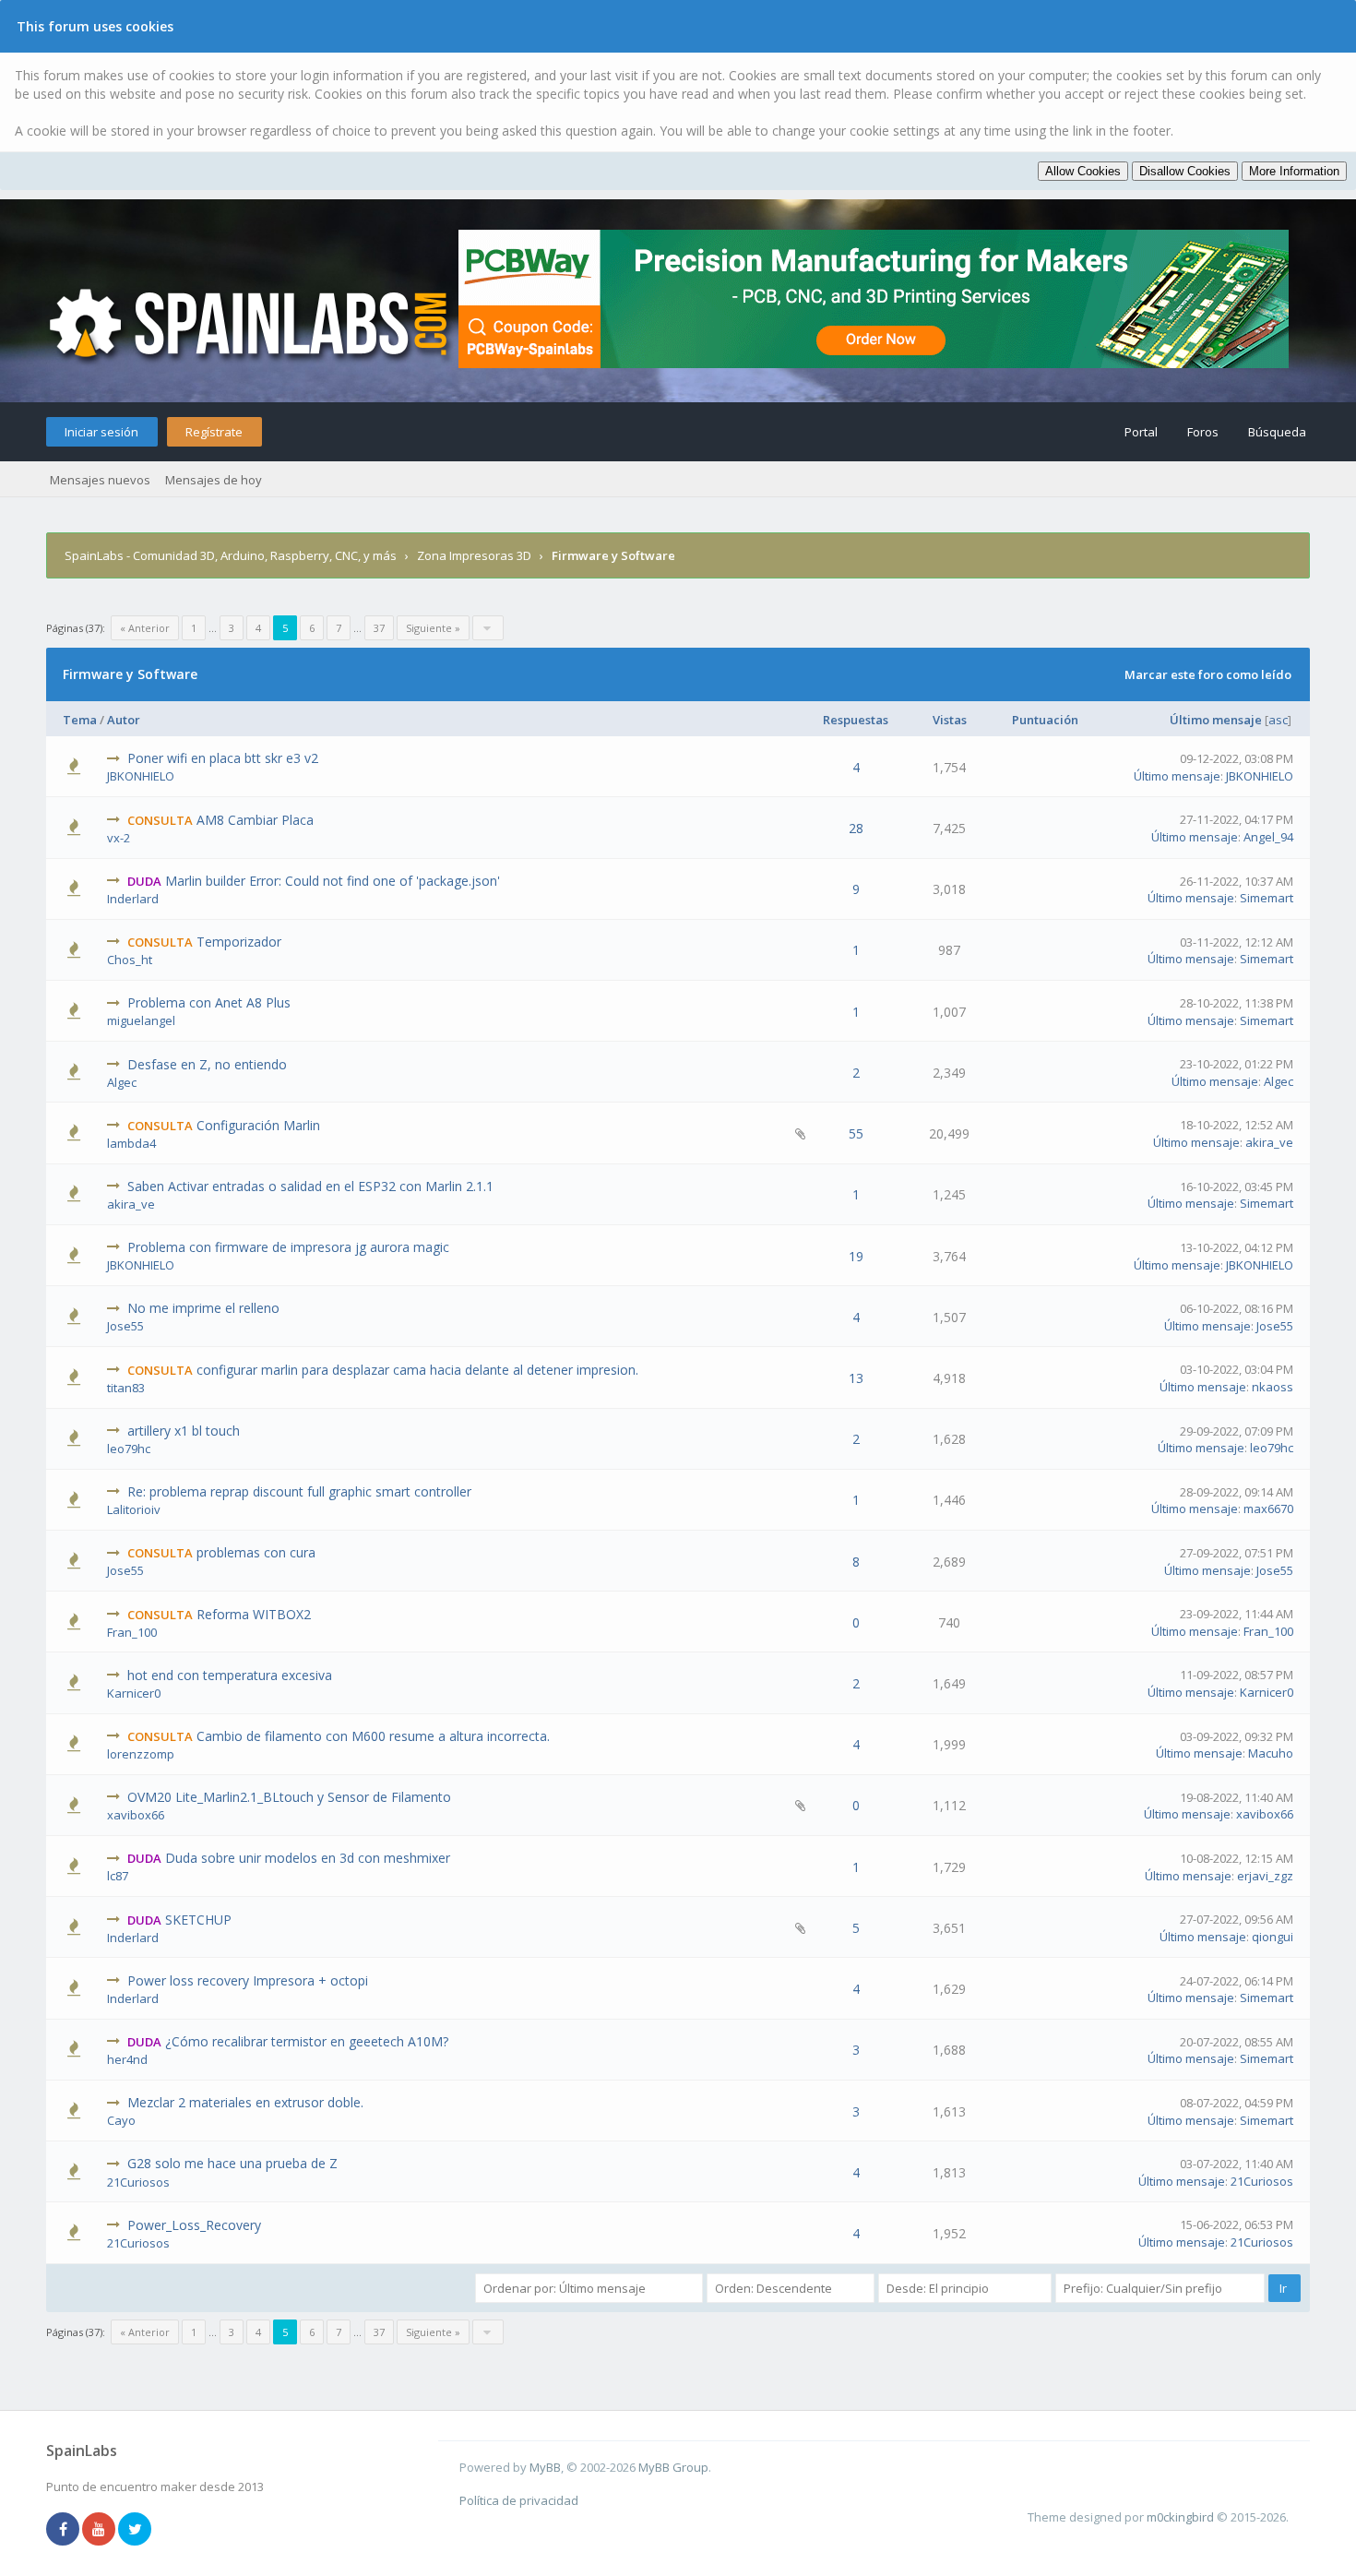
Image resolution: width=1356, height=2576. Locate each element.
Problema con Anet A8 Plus (209, 1002)
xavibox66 (136, 1815)
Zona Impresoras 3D (474, 555)
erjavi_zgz (1265, 1876)
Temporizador (239, 942)
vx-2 (119, 838)
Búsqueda (1277, 432)
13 (856, 1378)
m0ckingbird (1180, 2517)
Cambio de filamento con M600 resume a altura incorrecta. (373, 1736)
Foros (1203, 432)
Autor (124, 720)
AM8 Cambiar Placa (255, 820)
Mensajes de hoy (214, 480)
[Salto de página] (488, 628)
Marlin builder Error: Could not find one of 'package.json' (333, 881)
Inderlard (133, 899)
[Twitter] (135, 2530)
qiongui (1273, 1937)
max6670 (1268, 1509)
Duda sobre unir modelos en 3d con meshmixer (308, 1858)
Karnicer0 (134, 1693)
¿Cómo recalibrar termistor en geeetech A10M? (307, 2041)
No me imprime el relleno (203, 1308)
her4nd (127, 2059)
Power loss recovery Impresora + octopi (248, 1980)
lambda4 (131, 1143)
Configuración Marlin (258, 1125)
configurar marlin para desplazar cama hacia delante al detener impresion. (417, 1370)
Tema (80, 720)
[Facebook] (63, 2530)
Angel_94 (1268, 837)
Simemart (1267, 898)
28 (856, 828)
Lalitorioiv (134, 1509)
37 (379, 628)
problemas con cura (256, 1552)
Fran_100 (132, 1632)
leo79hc (129, 1449)
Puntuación (1045, 720)
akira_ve (1269, 1142)
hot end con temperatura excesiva (230, 1675)
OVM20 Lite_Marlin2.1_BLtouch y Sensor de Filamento (289, 1797)
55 (856, 1133)
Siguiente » (433, 628)
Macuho (1271, 1753)
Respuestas (856, 720)
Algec (122, 1082)
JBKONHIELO (141, 776)
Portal (1141, 432)
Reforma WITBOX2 (254, 1614)
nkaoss (1273, 1387)
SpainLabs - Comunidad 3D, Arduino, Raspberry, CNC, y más (231, 555)
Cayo (121, 2120)
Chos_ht (130, 960)
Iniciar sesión (101, 432)
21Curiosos (138, 2182)
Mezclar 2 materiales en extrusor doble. (245, 2102)
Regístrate (214, 432)
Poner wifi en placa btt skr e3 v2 (223, 758)
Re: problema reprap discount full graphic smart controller (299, 1491)
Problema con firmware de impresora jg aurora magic (288, 1247)
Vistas (950, 720)
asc (1278, 720)
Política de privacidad (519, 2500)
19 (856, 1256)
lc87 (118, 1876)
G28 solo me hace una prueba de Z (232, 2163)
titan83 (126, 1388)
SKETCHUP (198, 1920)
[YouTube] (99, 2530)
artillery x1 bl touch (184, 1431)
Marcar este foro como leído (1208, 674)
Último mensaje (1216, 720)
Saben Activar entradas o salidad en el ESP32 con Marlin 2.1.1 (310, 1186)
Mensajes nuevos (100, 480)
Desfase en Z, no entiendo (207, 1064)
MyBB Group (673, 2467)
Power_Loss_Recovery (194, 2225)
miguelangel (141, 1020)
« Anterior (145, 628)
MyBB (545, 2467)
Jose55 (125, 1326)
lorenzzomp (141, 1754)
